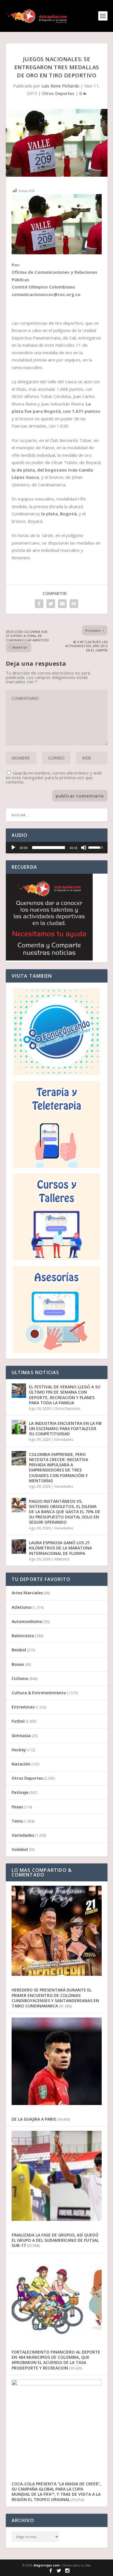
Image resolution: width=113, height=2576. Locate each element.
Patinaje (20, 1792)
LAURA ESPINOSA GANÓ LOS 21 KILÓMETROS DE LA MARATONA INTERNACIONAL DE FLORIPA (60, 1548)
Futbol (18, 1721)
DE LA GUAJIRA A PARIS (34, 2119)
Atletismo (62, 1559)
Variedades (64, 1439)
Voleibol (20, 1849)
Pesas (17, 1807)
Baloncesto (23, 1636)
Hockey (19, 1750)
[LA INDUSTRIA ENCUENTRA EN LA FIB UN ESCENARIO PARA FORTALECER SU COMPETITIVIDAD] (19, 1427)
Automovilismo (27, 1621)
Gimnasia (21, 1736)
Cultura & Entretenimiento (39, 1693)
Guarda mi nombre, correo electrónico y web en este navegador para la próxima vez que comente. (54, 777)
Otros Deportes (58, 93)
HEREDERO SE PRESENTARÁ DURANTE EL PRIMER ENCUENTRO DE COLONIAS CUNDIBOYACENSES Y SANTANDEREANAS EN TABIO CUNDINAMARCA (55, 1998)
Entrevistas (23, 1707)
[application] (57, 848)
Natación (21, 1764)
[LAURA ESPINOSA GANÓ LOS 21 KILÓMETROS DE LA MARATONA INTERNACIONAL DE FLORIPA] (19, 1547)
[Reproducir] (13, 848)
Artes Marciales (27, 1593)
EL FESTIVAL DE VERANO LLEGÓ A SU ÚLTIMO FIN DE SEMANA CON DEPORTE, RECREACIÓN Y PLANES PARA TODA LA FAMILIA (65, 1395)
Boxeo (18, 1664)
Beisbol (19, 1650)
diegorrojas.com (46, 2565)
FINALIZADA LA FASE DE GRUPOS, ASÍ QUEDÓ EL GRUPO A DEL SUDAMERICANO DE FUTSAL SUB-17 (55, 2240)
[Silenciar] (84, 848)
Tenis (17, 1821)
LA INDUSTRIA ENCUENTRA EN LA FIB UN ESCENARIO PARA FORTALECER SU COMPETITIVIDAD (65, 1428)
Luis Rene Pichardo (60, 86)
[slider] (49, 848)
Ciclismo (20, 1678)
